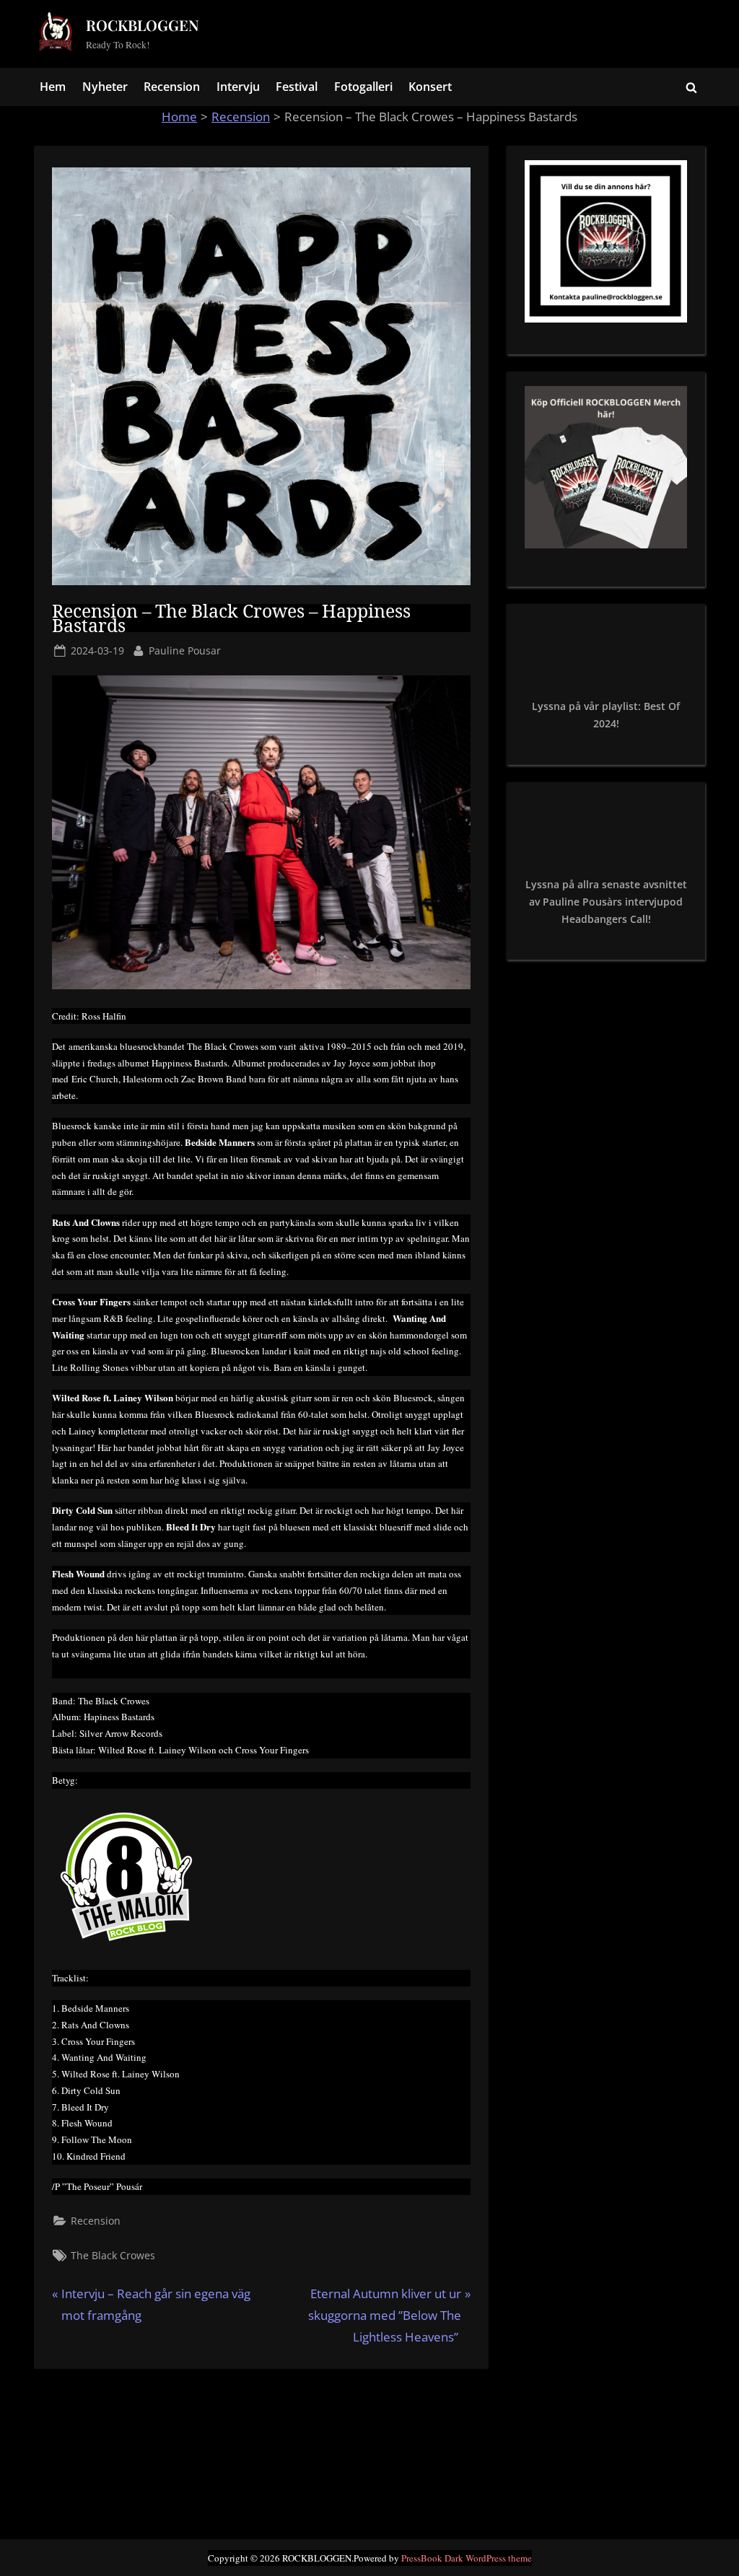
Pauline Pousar (185, 650)
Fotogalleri (363, 87)
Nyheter (105, 87)
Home (179, 117)
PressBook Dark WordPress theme (467, 2558)
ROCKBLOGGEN (143, 25)
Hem (53, 87)
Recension (172, 87)
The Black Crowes (113, 2255)
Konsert (430, 87)
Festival (297, 87)
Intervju (238, 87)
